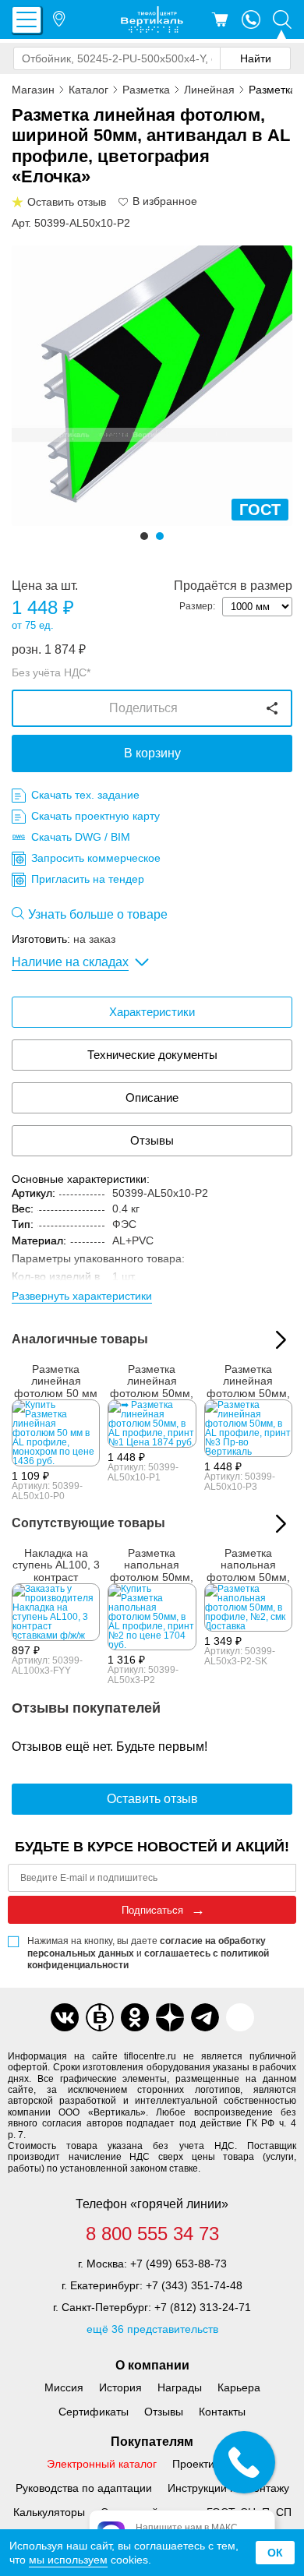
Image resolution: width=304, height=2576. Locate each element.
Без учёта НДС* (51, 672)
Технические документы (152, 1055)
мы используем (68, 2560)
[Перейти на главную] (152, 19)
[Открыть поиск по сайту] (282, 19)
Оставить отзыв (152, 1799)
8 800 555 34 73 (152, 2234)
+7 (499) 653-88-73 (179, 2264)
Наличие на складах (70, 962)
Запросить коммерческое (96, 858)
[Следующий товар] (281, 1524)
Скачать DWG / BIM (81, 837)
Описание (152, 1097)
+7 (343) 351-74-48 (194, 2285)
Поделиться (143, 708)
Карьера (239, 2387)
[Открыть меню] (27, 20)
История (120, 2387)
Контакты (222, 2412)
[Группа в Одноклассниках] (135, 2017)
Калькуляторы (49, 2512)
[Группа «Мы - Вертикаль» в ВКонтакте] (100, 2017)
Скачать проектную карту (95, 816)
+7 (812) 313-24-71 (203, 2307)
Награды (180, 2387)
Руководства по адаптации (84, 2488)
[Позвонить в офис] (251, 19)
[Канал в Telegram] (205, 2017)
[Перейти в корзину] (220, 19)
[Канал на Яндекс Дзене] (170, 2017)
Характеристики (152, 1012)
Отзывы (152, 1140)
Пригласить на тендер (88, 879)
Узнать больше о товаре (98, 914)
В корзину (152, 753)
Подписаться (152, 1910)
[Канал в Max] (240, 2017)
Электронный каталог (102, 2464)
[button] (144, 536)
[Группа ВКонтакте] (65, 2017)
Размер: (197, 606)
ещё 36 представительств (152, 2329)
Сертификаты (94, 2412)
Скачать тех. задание (85, 795)
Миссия (64, 2387)
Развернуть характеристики (82, 1296)
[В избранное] (124, 202)
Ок (275, 2553)
